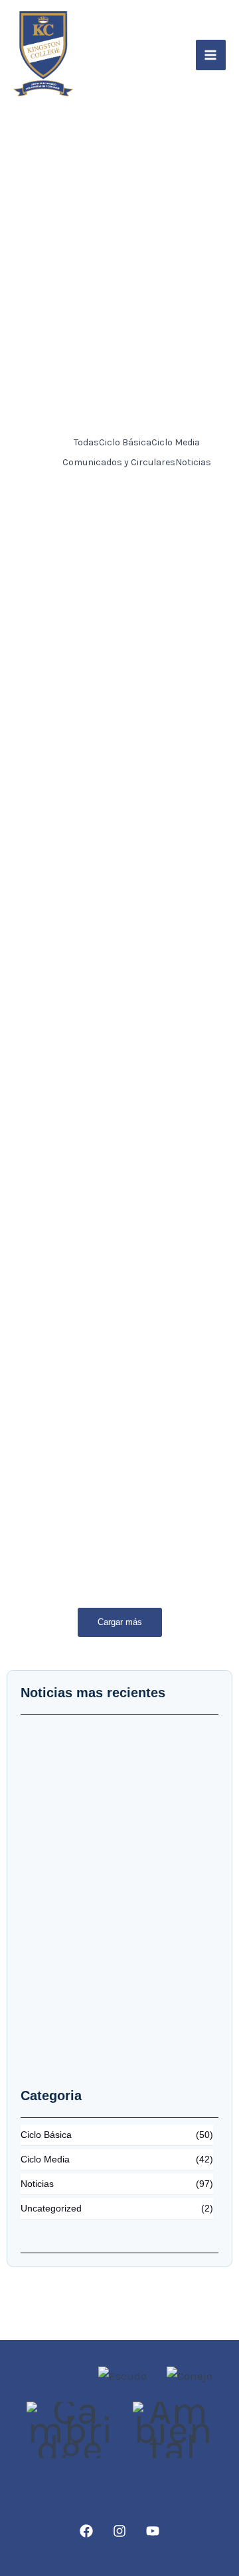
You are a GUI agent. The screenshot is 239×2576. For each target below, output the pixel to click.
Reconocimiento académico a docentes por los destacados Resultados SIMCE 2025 (107, 1237)
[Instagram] (119, 2531)
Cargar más (120, 1622)
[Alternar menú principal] (211, 55)
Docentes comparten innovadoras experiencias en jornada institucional (104, 1428)
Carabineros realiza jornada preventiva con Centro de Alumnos (101, 1029)
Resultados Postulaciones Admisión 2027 (96, 723)
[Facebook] (86, 2531)
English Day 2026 (68, 854)
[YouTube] (153, 2531)
